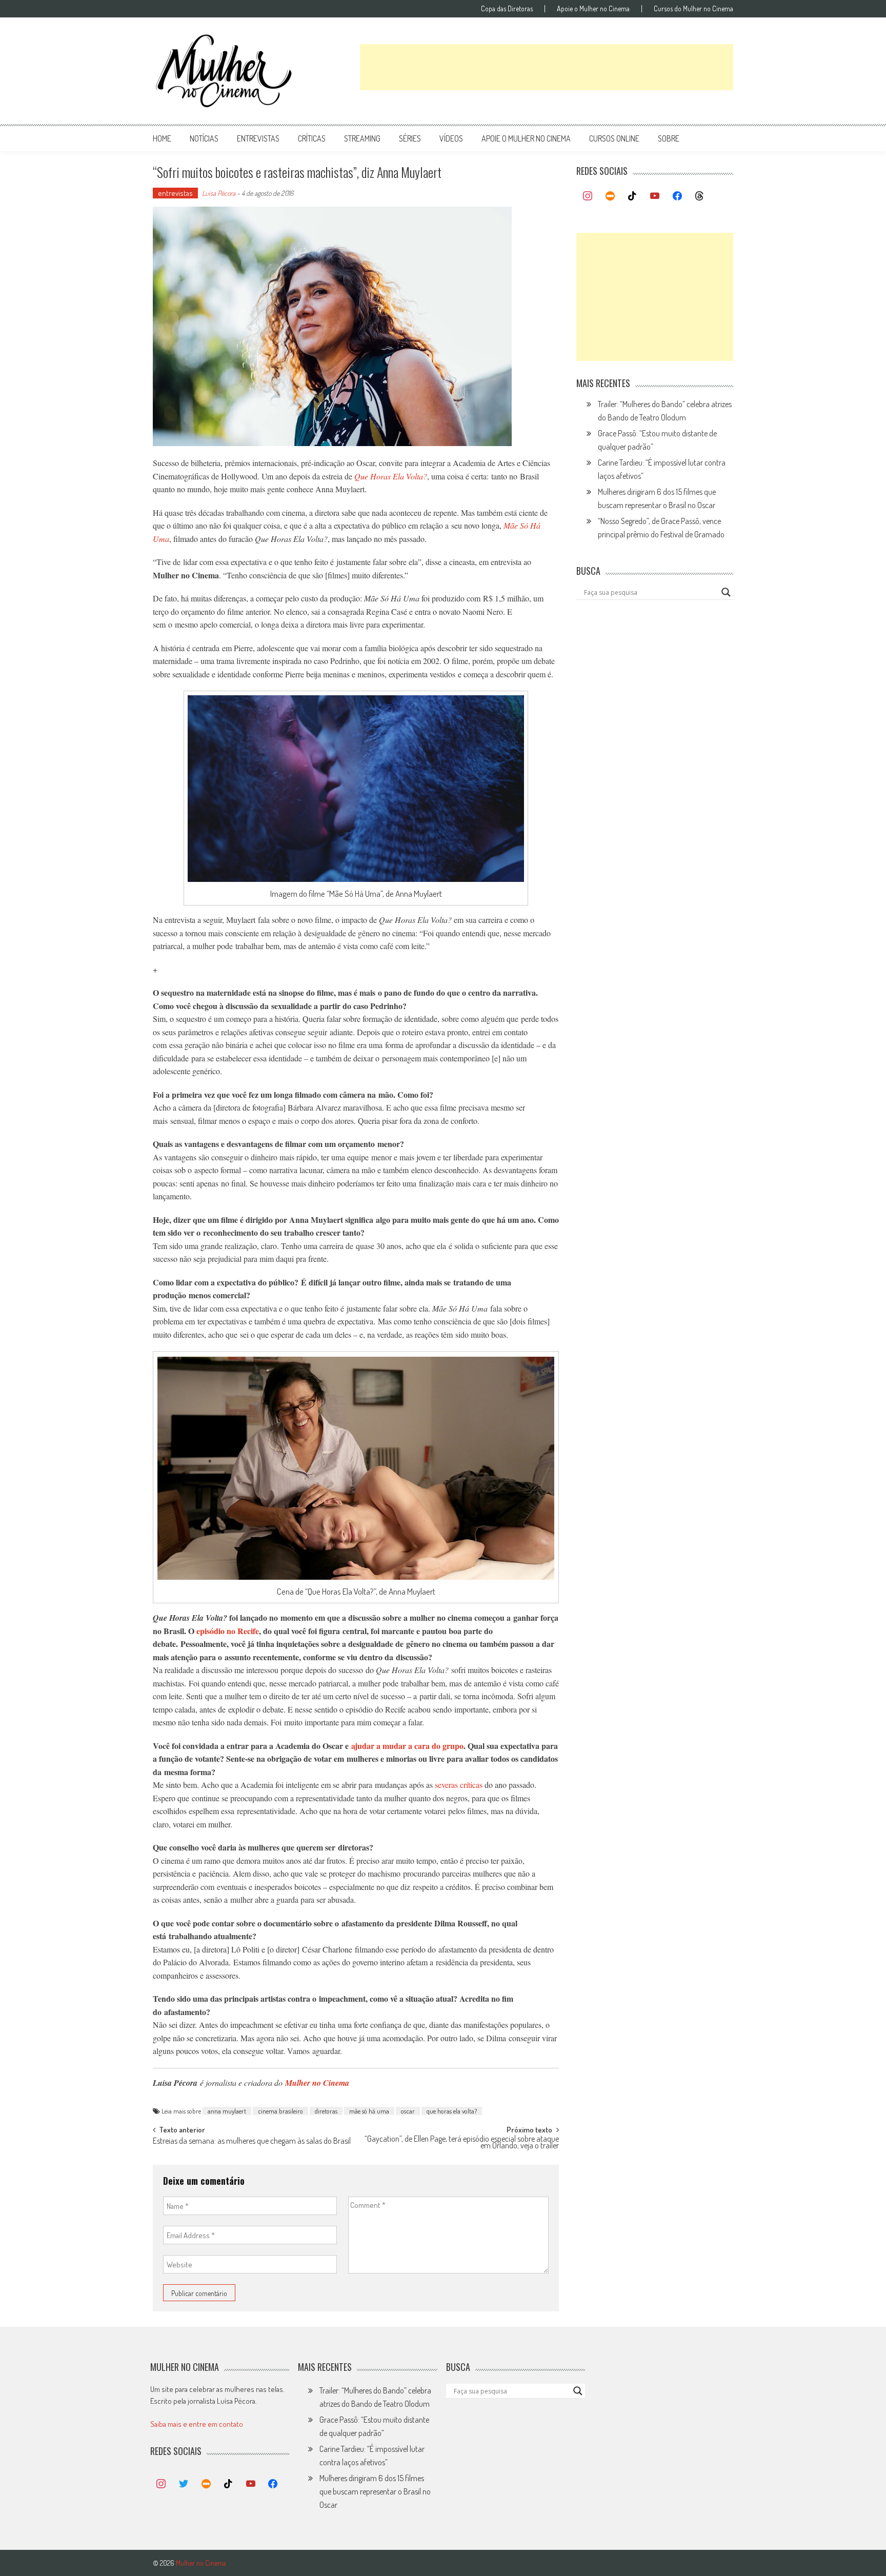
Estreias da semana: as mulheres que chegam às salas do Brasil (252, 2142)
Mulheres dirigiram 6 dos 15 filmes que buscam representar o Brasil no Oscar (375, 2491)
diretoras (326, 2111)
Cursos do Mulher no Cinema (693, 9)
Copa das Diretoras (507, 9)
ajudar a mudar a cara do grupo (407, 1746)
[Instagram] (588, 196)
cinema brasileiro (280, 2111)
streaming (362, 138)
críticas (312, 138)
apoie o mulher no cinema (526, 138)
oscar (408, 2111)
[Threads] (699, 196)
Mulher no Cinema (317, 2083)
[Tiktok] (633, 196)
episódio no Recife (228, 1631)
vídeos (451, 138)
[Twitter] (184, 2484)
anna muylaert (227, 2111)
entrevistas (258, 138)
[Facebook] (677, 196)
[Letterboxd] (610, 196)
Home (162, 138)
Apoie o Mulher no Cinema (593, 9)
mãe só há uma (369, 2111)
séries (410, 138)
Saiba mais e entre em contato (197, 2424)
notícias (204, 138)
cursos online (614, 138)
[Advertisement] (547, 67)
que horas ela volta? (452, 2111)
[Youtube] (655, 196)
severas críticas (459, 1785)
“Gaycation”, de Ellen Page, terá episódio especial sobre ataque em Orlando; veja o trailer (462, 2143)
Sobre (669, 138)
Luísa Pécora (219, 193)
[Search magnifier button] (726, 592)
